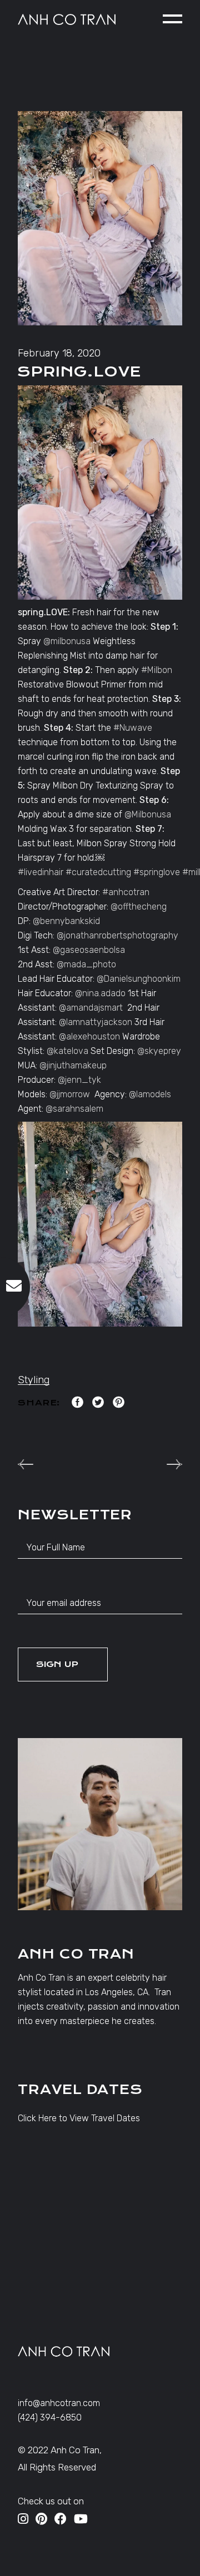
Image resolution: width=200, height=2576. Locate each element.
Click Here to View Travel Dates (79, 2118)
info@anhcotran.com (59, 2403)
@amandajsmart (91, 1008)
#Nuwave (133, 728)
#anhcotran (126, 892)
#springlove (157, 872)
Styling (34, 1380)
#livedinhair (41, 872)
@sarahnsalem (74, 1109)
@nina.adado (100, 993)
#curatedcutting (98, 872)
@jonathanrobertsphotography (117, 935)
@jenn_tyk (79, 1080)
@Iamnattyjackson (96, 1022)
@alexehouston (89, 1036)
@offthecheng (139, 907)
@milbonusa (67, 641)
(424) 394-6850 (50, 2417)
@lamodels (150, 1094)
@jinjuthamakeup (73, 1065)
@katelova (67, 1051)
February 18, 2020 (59, 353)
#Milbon (157, 670)
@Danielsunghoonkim (139, 979)
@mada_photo (86, 964)
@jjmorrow (70, 1094)
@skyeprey (159, 1051)
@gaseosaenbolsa (89, 950)
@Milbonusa (148, 814)
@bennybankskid (66, 921)
